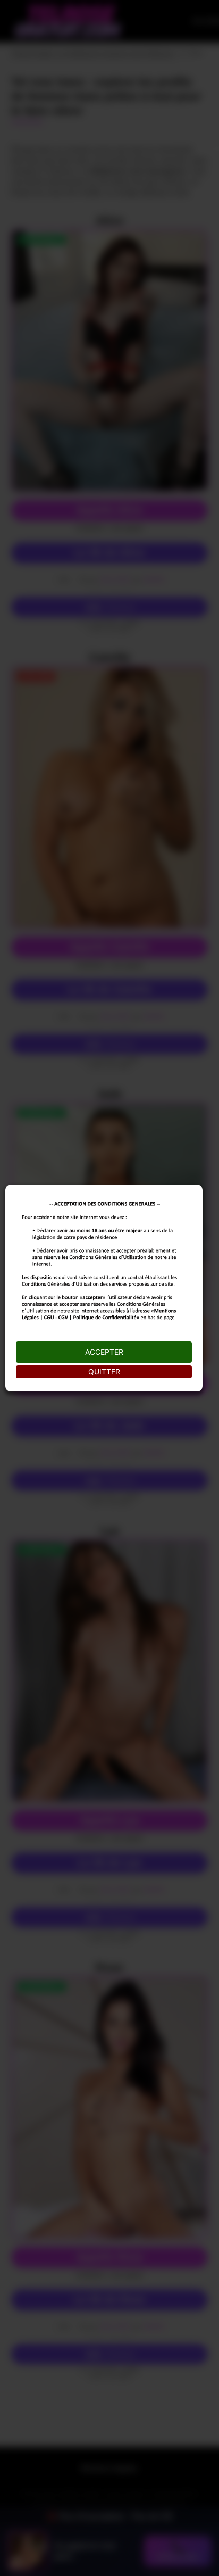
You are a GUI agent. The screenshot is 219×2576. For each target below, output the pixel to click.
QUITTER (104, 1372)
